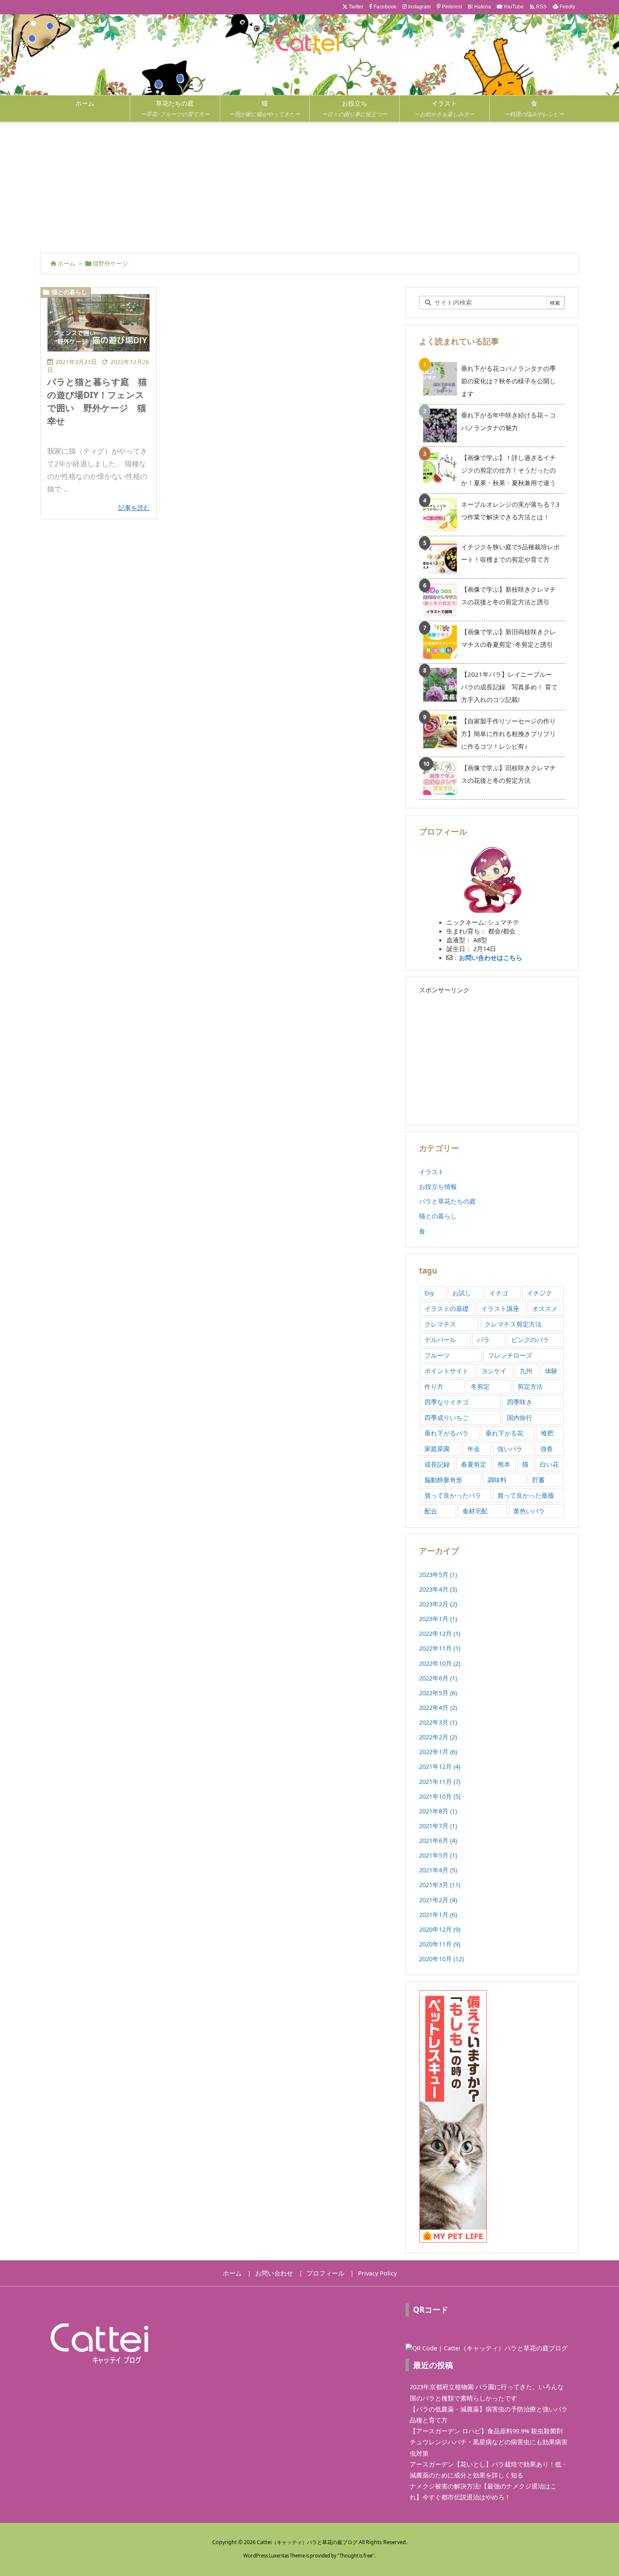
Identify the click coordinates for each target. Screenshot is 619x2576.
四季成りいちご (447, 1417)
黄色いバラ (529, 1511)
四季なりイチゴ (447, 1402)
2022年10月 (440, 1663)
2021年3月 (440, 1885)
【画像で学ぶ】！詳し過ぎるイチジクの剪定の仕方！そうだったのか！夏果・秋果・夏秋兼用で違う (508, 470)
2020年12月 (440, 1929)
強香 (547, 1449)
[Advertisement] (309, 185)
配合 (431, 1511)
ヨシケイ (494, 1371)
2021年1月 (438, 1914)
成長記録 (437, 1464)
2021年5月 (438, 1855)
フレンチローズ (510, 1355)
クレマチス (440, 1324)
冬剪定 (480, 1386)
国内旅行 (520, 1417)
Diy (429, 1293)
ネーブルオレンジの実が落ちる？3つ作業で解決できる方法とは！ (510, 510)
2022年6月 (438, 1678)
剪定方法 (530, 1386)
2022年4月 (438, 1707)
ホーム (67, 263)
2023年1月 (438, 1619)
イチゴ (499, 1293)
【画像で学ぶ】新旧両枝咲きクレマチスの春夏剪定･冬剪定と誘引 (508, 638)
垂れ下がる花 (504, 1433)
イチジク (539, 1293)
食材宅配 (475, 1511)
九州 (526, 1371)
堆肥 (547, 1433)
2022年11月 (440, 1648)
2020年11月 (440, 1944)
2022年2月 (438, 1737)
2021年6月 (438, 1840)
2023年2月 (438, 1604)
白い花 (549, 1464)
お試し (462, 1293)
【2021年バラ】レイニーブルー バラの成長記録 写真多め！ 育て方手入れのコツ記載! (510, 687)
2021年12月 (440, 1766)
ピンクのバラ (530, 1340)
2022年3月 (438, 1722)
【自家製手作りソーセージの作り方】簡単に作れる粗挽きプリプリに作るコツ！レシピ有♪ (508, 734)
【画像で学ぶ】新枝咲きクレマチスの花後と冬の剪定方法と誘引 (508, 595)
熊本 (504, 1464)
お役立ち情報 (438, 1186)
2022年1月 (438, 1752)
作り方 (434, 1386)
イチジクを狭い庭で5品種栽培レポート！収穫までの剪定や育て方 (510, 553)
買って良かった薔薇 (526, 1495)
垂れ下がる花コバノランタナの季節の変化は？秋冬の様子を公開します (508, 381)
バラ (483, 1340)
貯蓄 (539, 1480)
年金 (474, 1449)
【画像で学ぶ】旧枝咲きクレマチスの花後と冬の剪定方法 (508, 774)
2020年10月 (441, 1959)
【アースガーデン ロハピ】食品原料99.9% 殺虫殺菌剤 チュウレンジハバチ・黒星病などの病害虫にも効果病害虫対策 (489, 2442)
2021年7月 (438, 1826)
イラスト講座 (500, 1308)
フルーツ (437, 1355)
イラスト (432, 1172)
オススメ (545, 1308)
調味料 (497, 1480)
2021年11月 (440, 1781)
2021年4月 (438, 1870)
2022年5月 (438, 1693)
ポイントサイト (447, 1371)
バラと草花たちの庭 (447, 1201)
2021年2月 (438, 1900)
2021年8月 (438, 1811)
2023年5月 (438, 1574)
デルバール (440, 1340)
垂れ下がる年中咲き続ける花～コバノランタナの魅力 (508, 421)
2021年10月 (440, 1796)
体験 (551, 1371)
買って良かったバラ (453, 1495)
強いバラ (510, 1449)
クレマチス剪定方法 (513, 1324)
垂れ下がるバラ (447, 1433)
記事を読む (134, 508)
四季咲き (520, 1402)
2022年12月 (440, 1633)
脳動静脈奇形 (443, 1480)
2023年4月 (438, 1589)
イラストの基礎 (447, 1308)
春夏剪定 (474, 1464)
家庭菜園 (437, 1449)
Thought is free (356, 2556)
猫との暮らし (69, 292)
